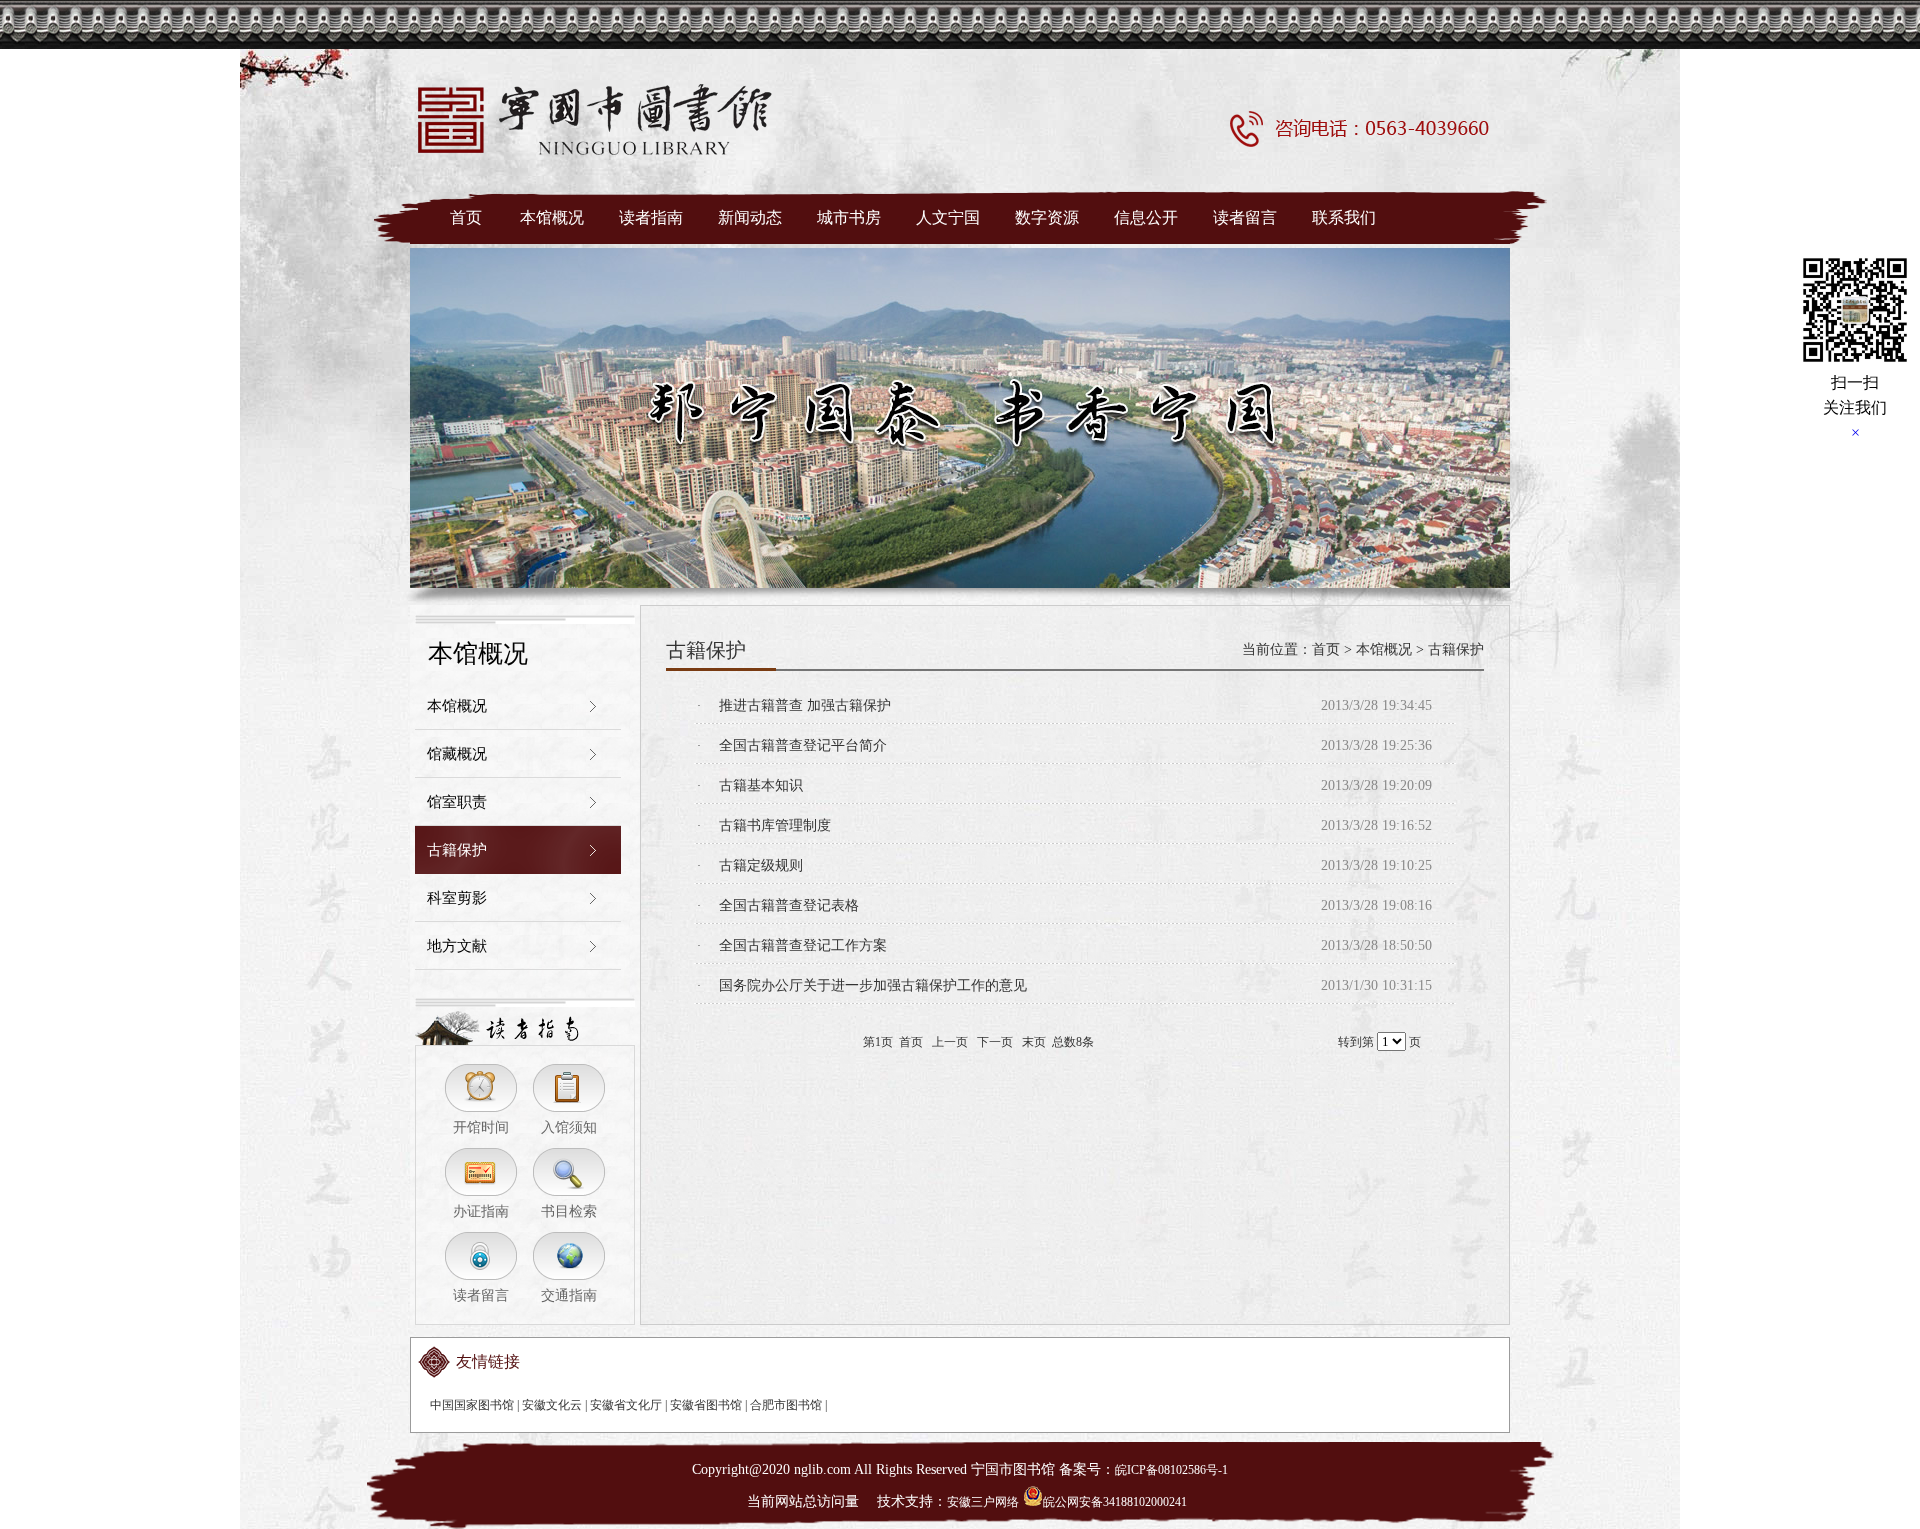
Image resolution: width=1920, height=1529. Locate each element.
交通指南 (569, 1295)
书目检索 (569, 1211)
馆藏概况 (457, 754)
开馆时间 (481, 1127)
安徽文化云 (552, 1405)
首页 (1326, 649)
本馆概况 (457, 706)
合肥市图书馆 (786, 1405)
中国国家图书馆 (472, 1405)
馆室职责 (457, 802)
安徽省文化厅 (626, 1405)
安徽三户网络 (983, 1502)
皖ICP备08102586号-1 (1171, 1470)
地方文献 (457, 946)
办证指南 (481, 1211)
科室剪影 (457, 898)
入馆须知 (569, 1127)
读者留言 (481, 1295)
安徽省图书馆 (706, 1405)
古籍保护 (457, 850)
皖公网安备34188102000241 (1115, 1502)
